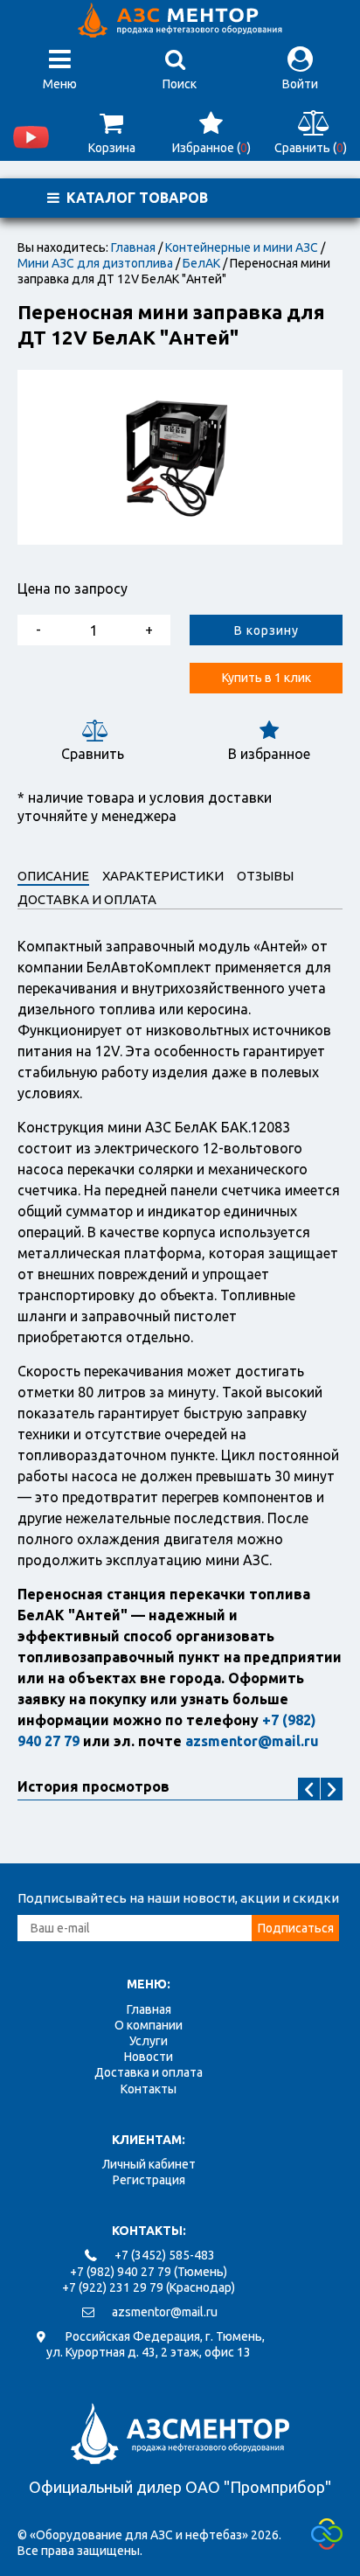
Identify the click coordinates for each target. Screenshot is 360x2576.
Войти (300, 84)
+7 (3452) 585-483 (165, 2255)
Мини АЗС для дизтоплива (95, 263)
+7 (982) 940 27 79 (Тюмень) (149, 2272)
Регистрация (149, 2180)
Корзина (112, 148)
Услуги (149, 2041)
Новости (149, 2057)
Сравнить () (311, 148)
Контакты (149, 2089)
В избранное (269, 754)
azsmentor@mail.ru (165, 2312)
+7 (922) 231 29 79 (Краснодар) (149, 2287)
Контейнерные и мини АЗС (242, 247)
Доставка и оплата (149, 2072)
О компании (149, 2025)
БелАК (201, 263)
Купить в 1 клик (267, 678)
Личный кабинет (149, 2164)
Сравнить (93, 754)
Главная (133, 247)
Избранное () (211, 148)
